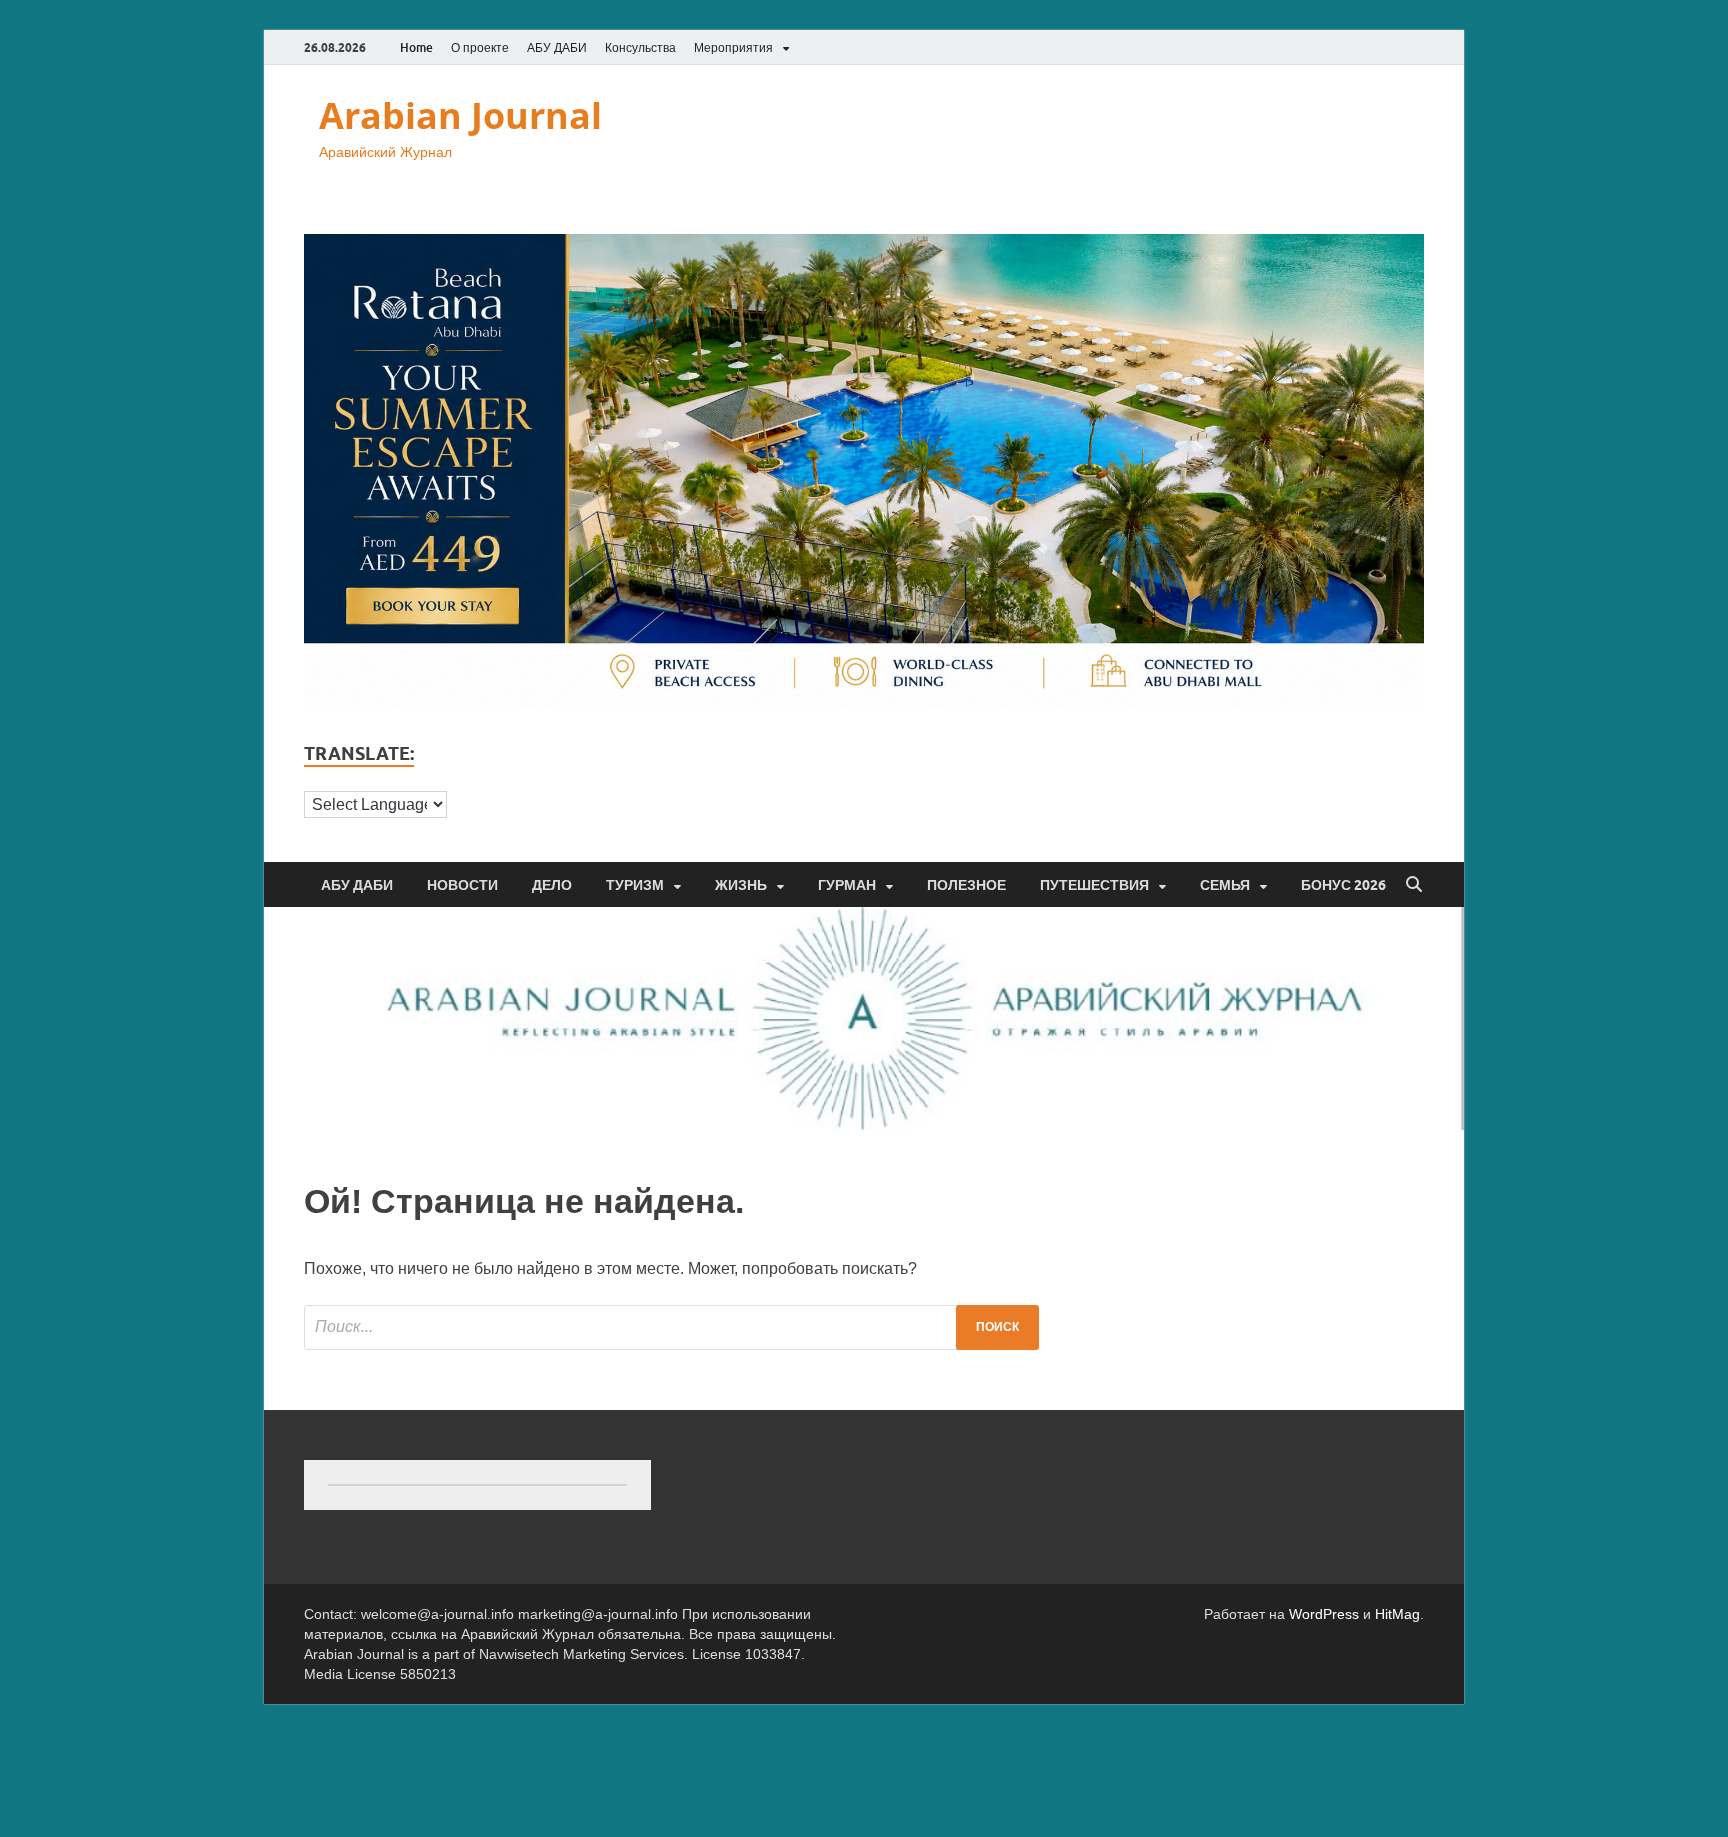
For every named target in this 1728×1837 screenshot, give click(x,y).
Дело (552, 885)
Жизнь (741, 885)
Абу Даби (357, 885)
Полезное (966, 885)
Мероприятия (733, 47)
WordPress (1324, 1614)
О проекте (480, 47)
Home (416, 47)
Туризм (635, 885)
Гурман (847, 885)
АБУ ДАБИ (557, 47)
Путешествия (1094, 885)
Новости (462, 885)
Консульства (640, 47)
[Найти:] (671, 1327)
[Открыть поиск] (1414, 885)
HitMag (1397, 1614)
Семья (1225, 885)
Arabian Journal (460, 115)
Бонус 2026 (1343, 885)
